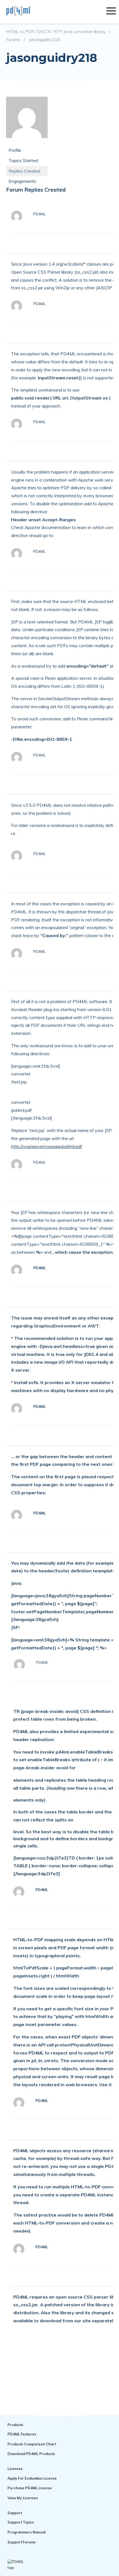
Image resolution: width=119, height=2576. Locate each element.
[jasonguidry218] (27, 142)
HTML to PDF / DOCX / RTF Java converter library (56, 32)
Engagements (22, 181)
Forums (13, 40)
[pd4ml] (24, 12)
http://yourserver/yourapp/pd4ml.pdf (47, 1146)
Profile (15, 150)
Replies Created (24, 171)
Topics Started (23, 160)
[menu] (111, 12)
